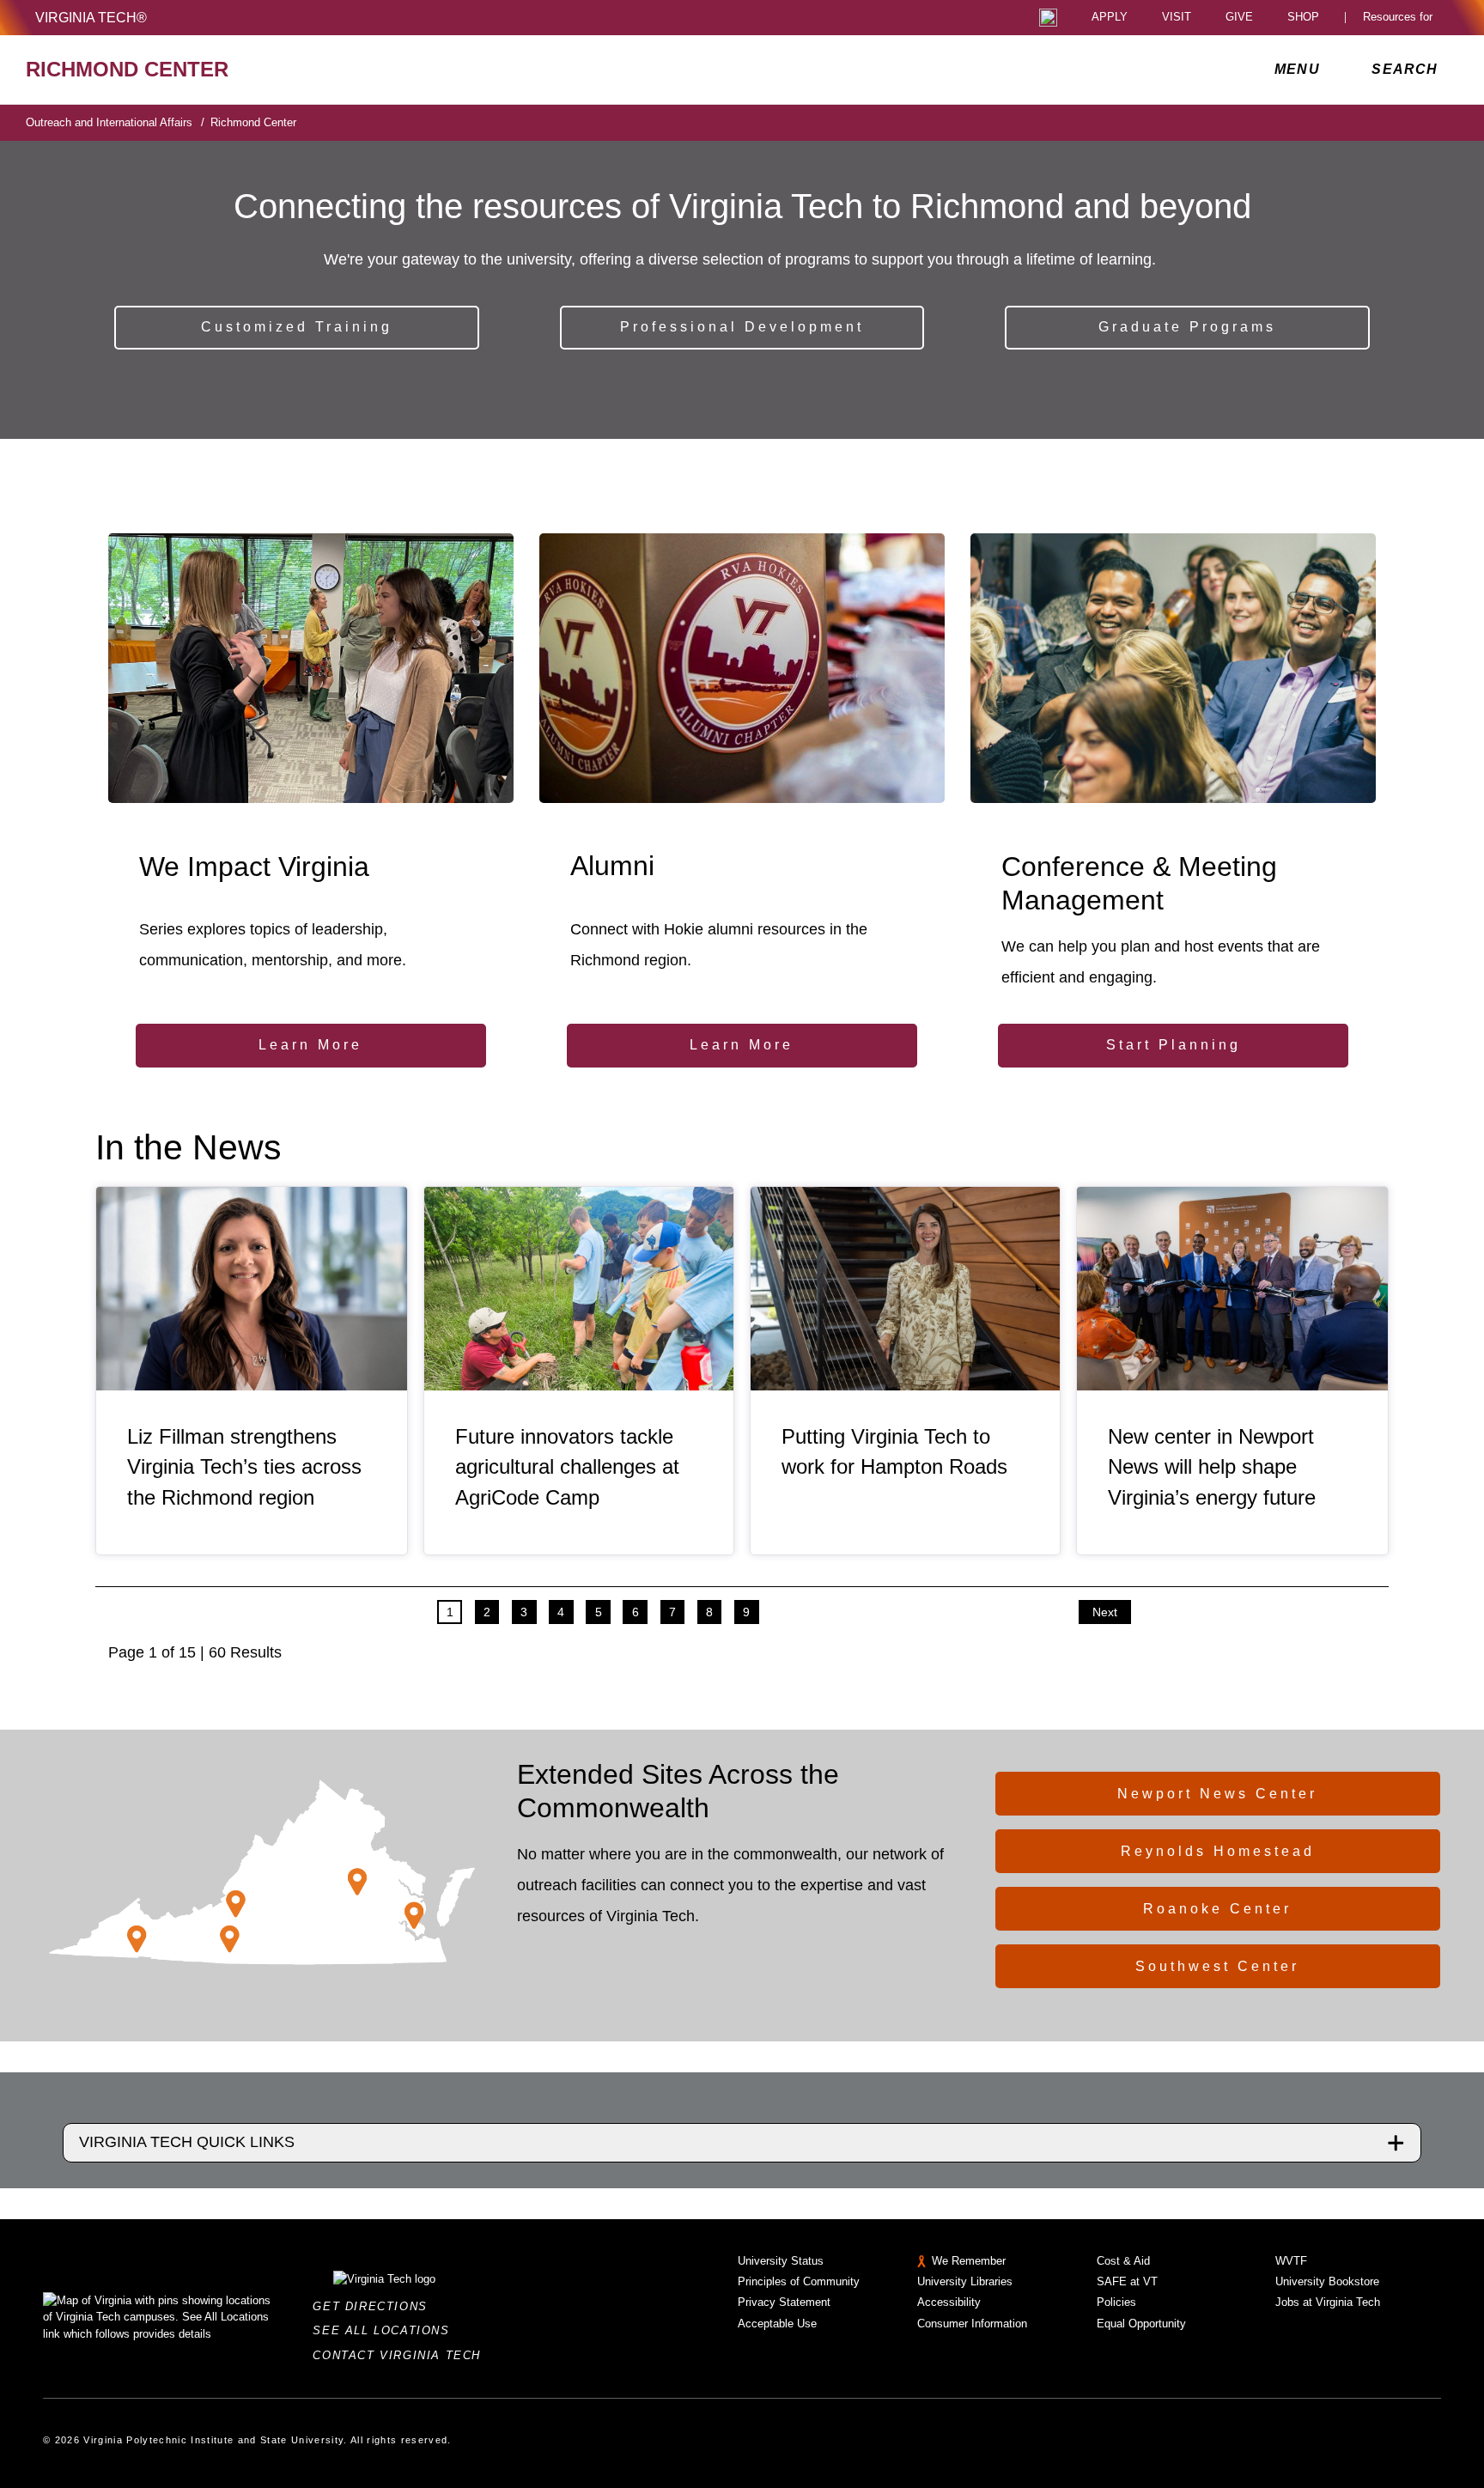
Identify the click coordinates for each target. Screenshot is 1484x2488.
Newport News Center (1217, 1794)
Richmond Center (253, 122)
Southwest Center (1217, 1966)
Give (1239, 18)
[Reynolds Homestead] (230, 1940)
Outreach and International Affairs (115, 122)
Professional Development (742, 327)
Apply (1110, 18)
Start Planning (1174, 1045)
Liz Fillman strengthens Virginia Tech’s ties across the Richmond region (244, 1467)
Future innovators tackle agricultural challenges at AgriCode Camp (567, 1467)
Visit (1177, 18)
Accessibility (949, 2302)
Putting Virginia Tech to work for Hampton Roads (894, 1452)
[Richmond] (357, 1882)
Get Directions (375, 2306)
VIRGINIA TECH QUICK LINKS (187, 2142)
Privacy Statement (784, 2302)
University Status (781, 2261)
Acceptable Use (777, 2324)
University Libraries (965, 2281)
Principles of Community (799, 2281)
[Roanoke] (236, 1904)
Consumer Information (972, 2324)
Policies (1116, 2302)
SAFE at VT (1127, 2281)
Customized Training (297, 327)
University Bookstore (1327, 2281)
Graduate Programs (1187, 327)
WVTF (1291, 2261)
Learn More (310, 1045)
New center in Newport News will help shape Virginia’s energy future (1212, 1467)
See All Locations (386, 2330)
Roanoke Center (1217, 1909)
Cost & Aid (1123, 2261)
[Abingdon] (137, 1938)
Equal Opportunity (1141, 2324)
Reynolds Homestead (1218, 1851)
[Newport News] (414, 1915)
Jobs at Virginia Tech (1328, 2302)
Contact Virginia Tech (401, 2355)
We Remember (969, 2261)
